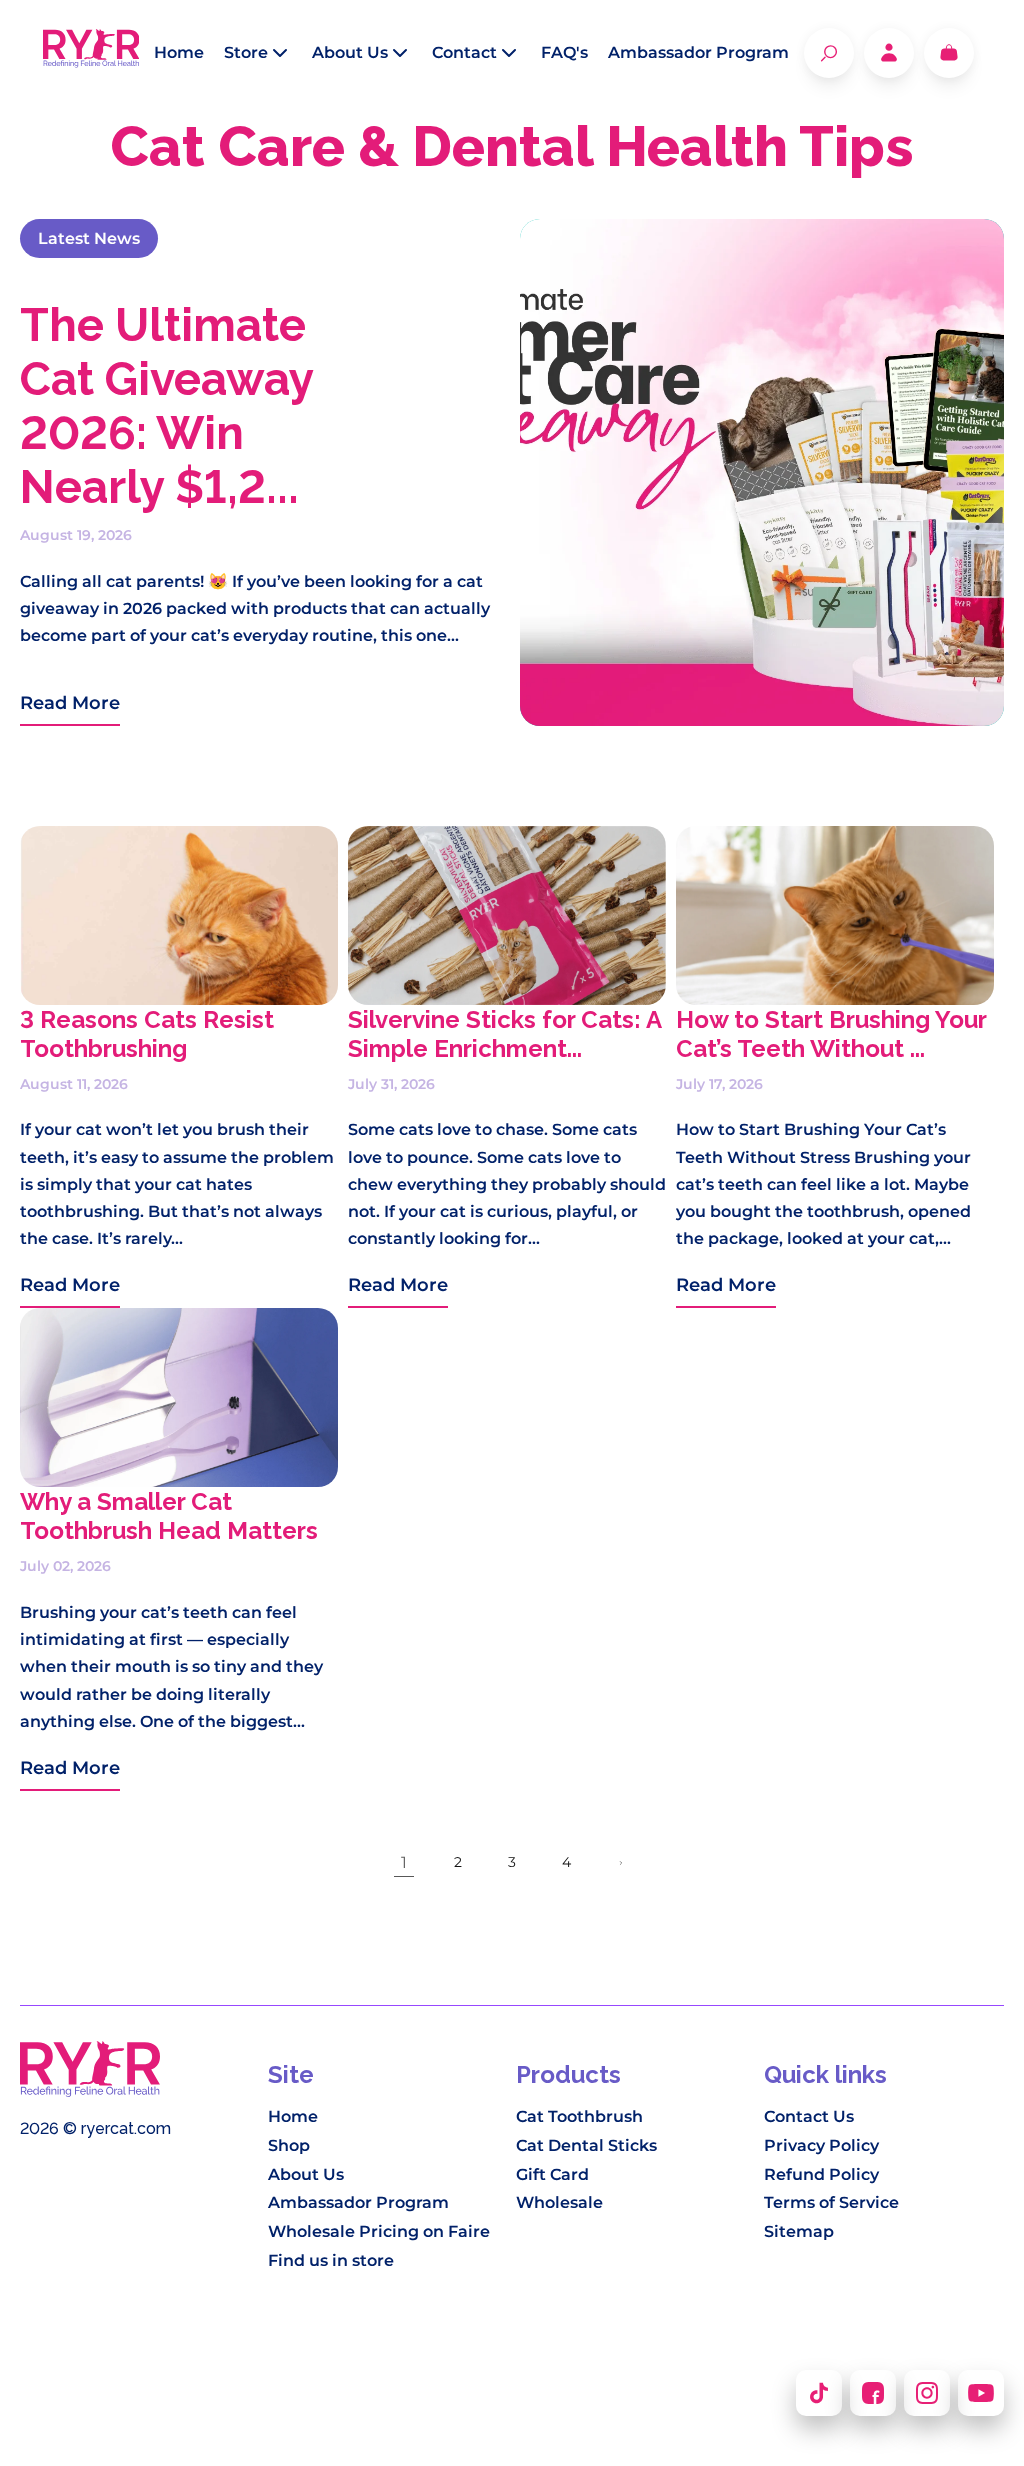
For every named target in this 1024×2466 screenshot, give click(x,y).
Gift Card (552, 2174)
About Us (306, 2174)
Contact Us (809, 2116)
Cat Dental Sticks (586, 2145)
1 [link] (404, 1862)
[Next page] (620, 1863)
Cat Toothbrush (579, 2116)
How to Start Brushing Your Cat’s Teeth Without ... (831, 1034)
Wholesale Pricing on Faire (379, 2231)
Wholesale (559, 2202)
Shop (289, 2145)
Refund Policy (821, 2174)
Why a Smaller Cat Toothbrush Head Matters (169, 1516)
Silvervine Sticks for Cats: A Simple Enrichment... (504, 1034)
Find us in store (331, 2260)
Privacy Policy (821, 2145)
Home (293, 2116)
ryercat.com (126, 2128)
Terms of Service (831, 2202)
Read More (70, 703)
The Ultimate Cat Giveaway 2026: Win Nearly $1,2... (166, 406)
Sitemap (799, 2231)
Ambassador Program (358, 2202)
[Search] (829, 53)
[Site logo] (91, 53)
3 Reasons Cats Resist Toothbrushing (147, 1034)
